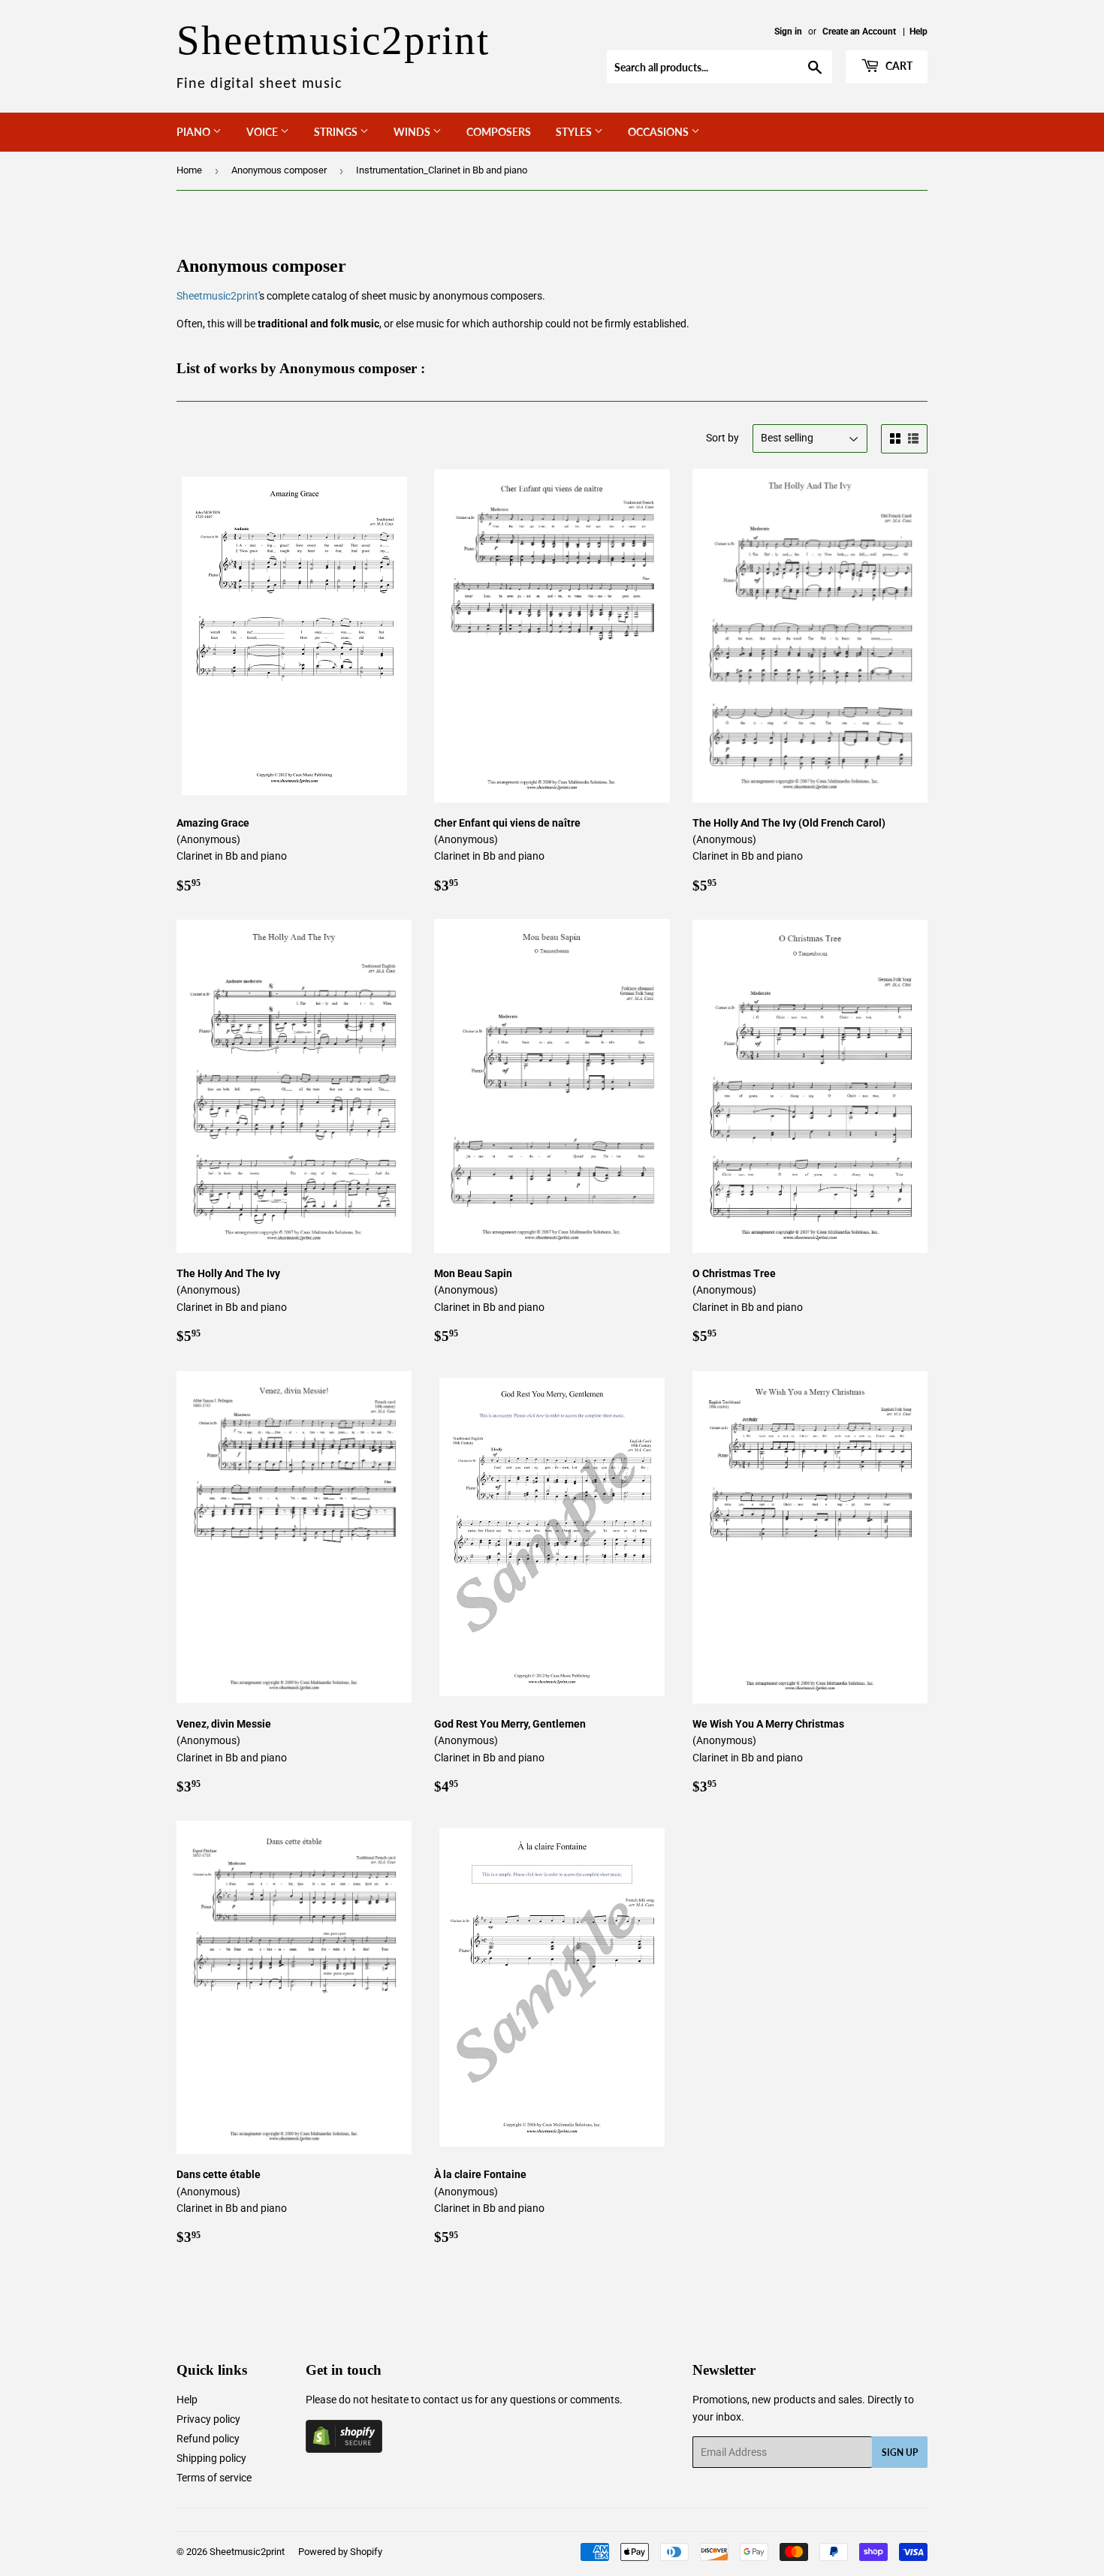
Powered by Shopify (340, 2552)
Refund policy (208, 2439)
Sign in (788, 32)
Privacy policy (208, 2419)
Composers (499, 132)
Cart (898, 66)
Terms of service (214, 2478)
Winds (413, 132)
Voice (263, 132)
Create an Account (859, 32)
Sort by (722, 438)
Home (189, 170)
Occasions (659, 132)
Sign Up (900, 2452)
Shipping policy (211, 2458)
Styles (575, 132)
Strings (337, 132)
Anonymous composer (279, 170)
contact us (448, 2400)
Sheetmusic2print (217, 296)
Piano (195, 132)
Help (918, 32)
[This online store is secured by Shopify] (344, 2449)
